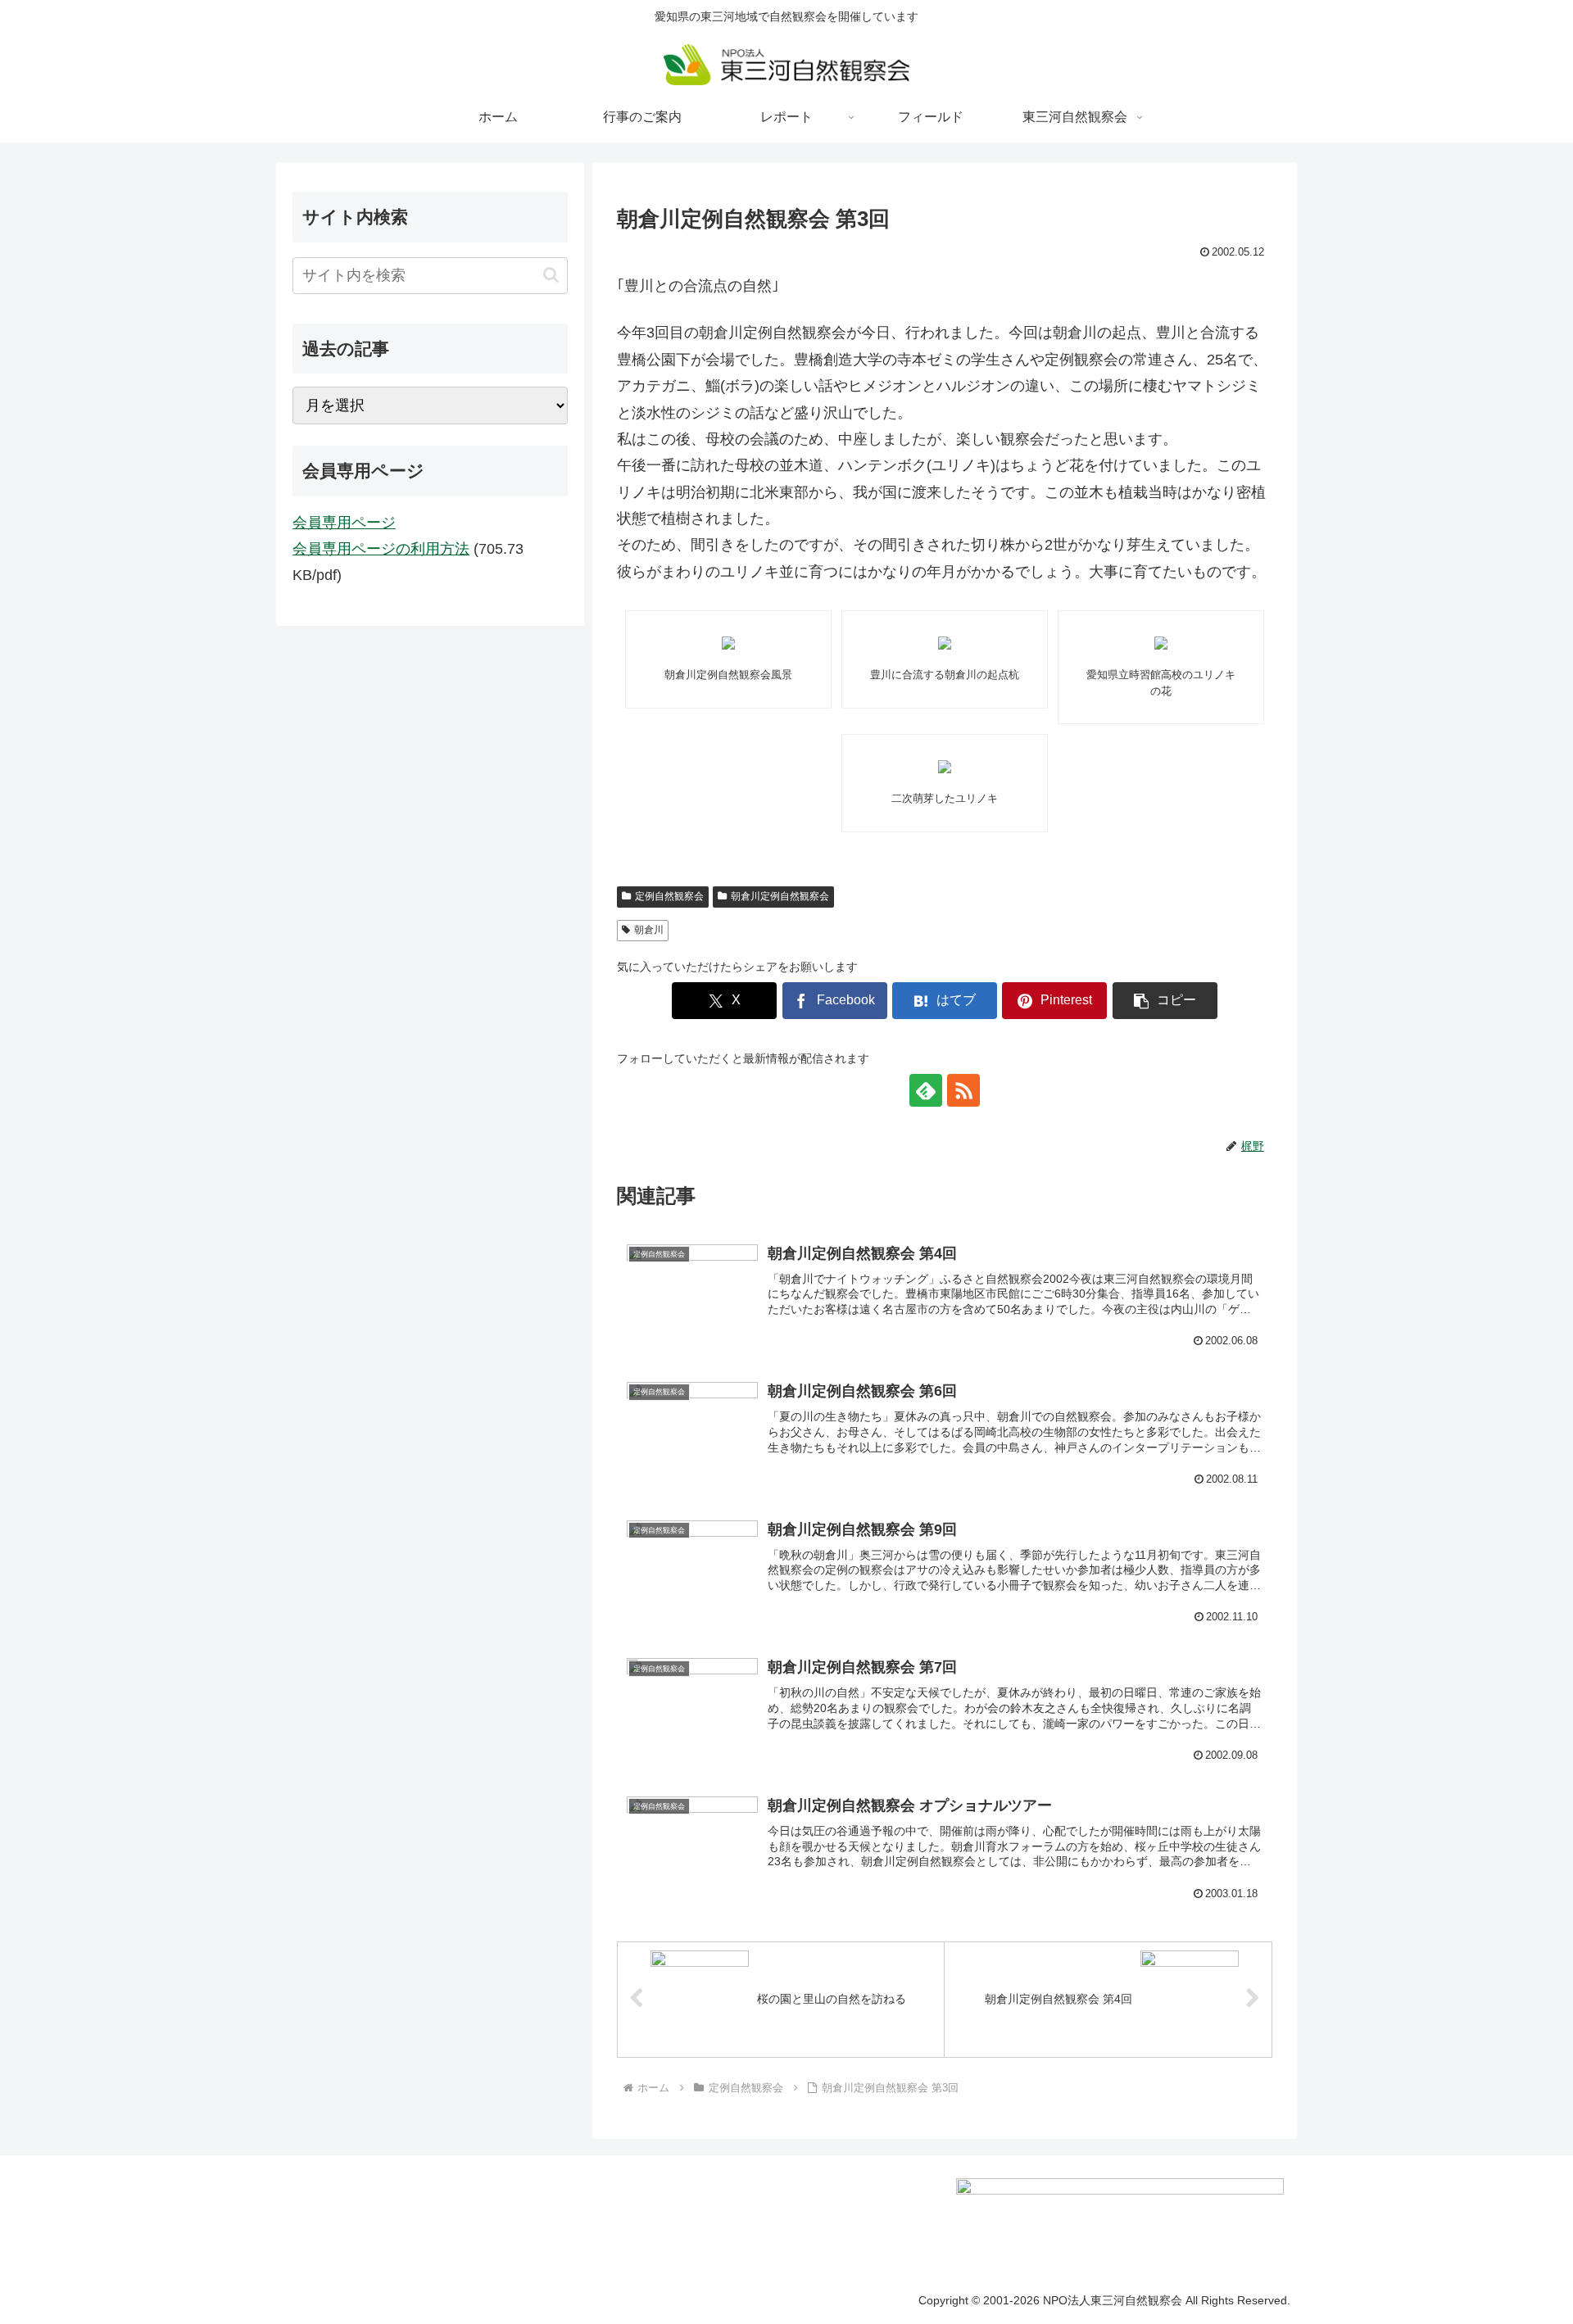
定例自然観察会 (669, 896)
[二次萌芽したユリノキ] (945, 767)
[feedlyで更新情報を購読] (926, 1090)
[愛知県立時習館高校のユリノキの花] (1161, 643)
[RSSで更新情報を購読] (963, 1090)
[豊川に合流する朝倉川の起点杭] (945, 643)
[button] (1165, 1001)
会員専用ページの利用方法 (381, 549)
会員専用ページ (344, 523)
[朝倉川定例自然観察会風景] (728, 643)
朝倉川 (649, 930)
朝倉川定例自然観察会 (780, 896)
